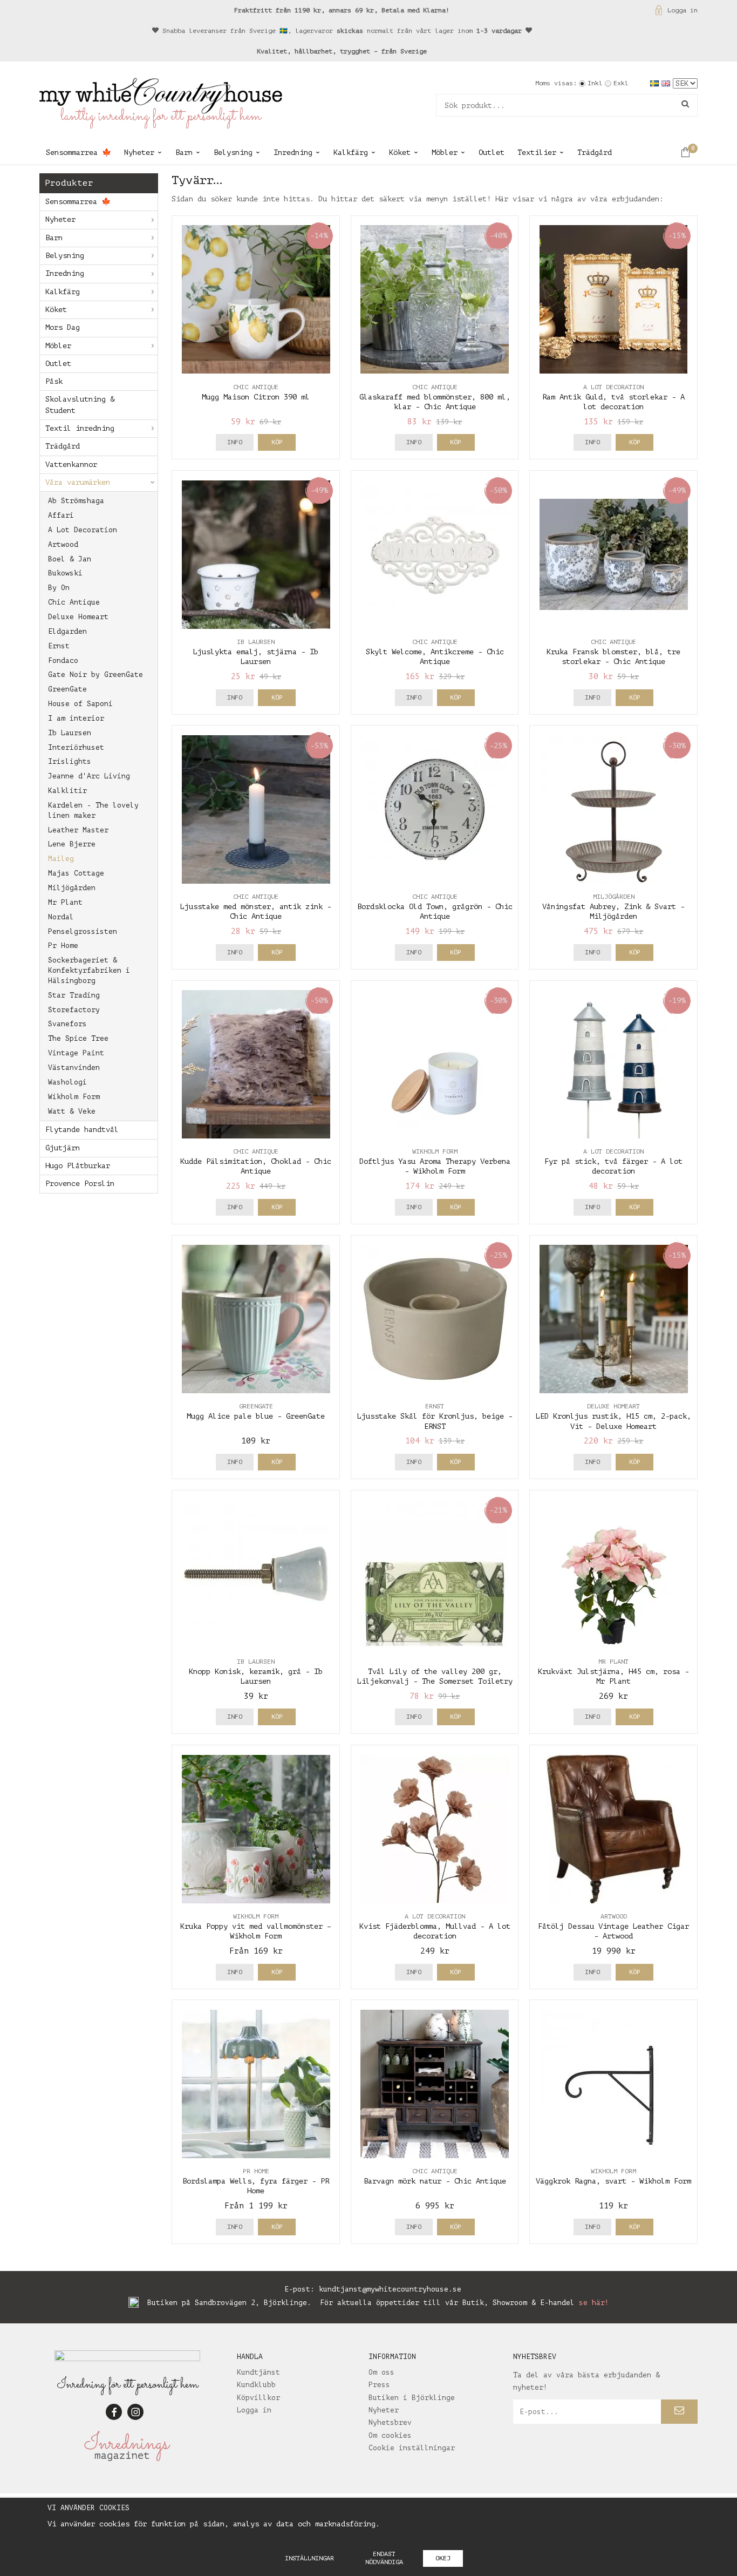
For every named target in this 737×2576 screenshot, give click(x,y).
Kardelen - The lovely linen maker (93, 810)
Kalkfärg (351, 152)
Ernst (59, 646)
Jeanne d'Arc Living (89, 776)
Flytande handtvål (82, 1130)
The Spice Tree (78, 1038)
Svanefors (67, 1024)
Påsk (54, 381)
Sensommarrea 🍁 (79, 152)
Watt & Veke (72, 1111)
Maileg (61, 859)
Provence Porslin (80, 1184)
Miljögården (72, 888)
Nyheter (139, 152)
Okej (443, 2558)
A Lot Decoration (83, 530)
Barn (184, 152)
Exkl (621, 83)
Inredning (293, 152)
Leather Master (78, 830)
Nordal (61, 917)
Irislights (70, 761)
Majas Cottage (76, 873)
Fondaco (63, 660)
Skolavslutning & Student (80, 405)
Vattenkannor (71, 465)
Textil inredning (80, 428)
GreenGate (67, 689)
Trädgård (595, 152)
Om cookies (390, 2435)
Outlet (492, 152)
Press (379, 2385)
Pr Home (63, 945)
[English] (667, 83)
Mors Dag (63, 327)
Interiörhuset (76, 747)
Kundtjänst (258, 2372)
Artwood (63, 544)
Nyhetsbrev (390, 2422)
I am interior (76, 718)
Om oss (381, 2372)
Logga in (683, 10)
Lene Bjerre (72, 844)
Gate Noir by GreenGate (95, 674)
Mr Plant (65, 902)
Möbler (445, 152)
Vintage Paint (76, 1053)
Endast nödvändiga (384, 2558)
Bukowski (65, 573)
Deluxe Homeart (78, 617)
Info (235, 442)
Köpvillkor (258, 2398)
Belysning (233, 152)
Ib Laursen (70, 733)
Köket (400, 152)
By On (59, 588)
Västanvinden (74, 1067)
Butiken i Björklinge (412, 2398)
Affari (61, 515)
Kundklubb (256, 2385)
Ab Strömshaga (76, 501)
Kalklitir (67, 791)
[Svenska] (656, 83)
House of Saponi (80, 704)
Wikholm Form (74, 1097)
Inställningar (309, 2558)
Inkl (595, 83)
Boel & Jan (70, 559)
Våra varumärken (78, 482)
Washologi (67, 1082)
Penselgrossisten (83, 931)
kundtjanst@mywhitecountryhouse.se (390, 2289)
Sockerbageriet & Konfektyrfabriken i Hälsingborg (89, 970)
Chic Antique (74, 602)
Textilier (537, 152)
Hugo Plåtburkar (78, 1166)
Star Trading (74, 995)
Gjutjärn (63, 1148)
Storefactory (74, 1010)
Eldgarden (67, 631)
